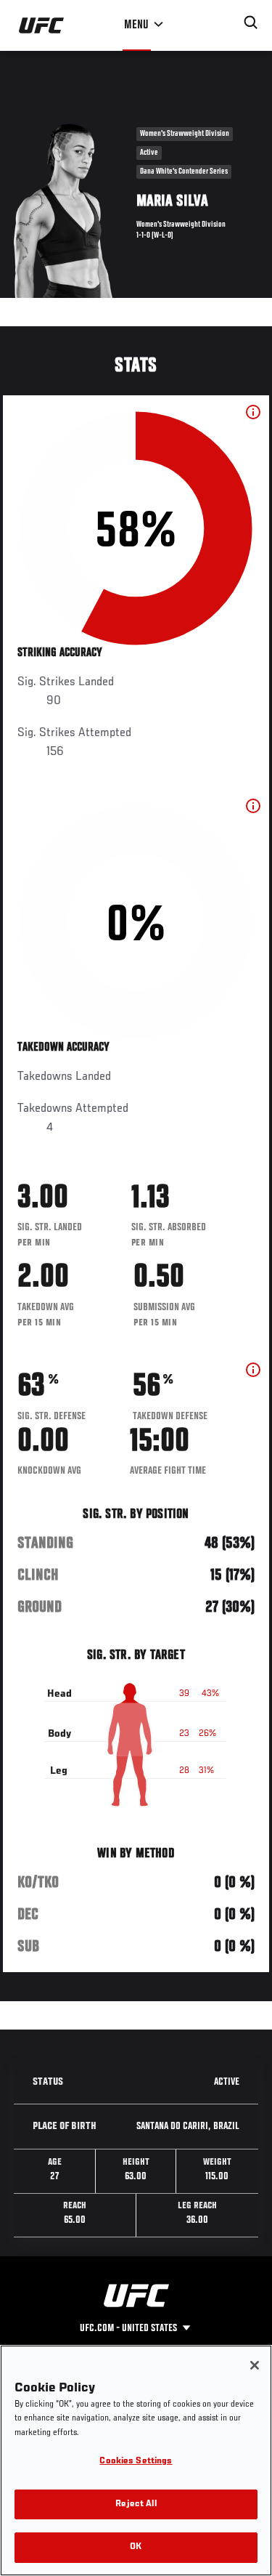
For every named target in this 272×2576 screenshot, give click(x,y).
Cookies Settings (136, 2462)
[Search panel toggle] (251, 23)
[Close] (255, 2365)
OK (136, 2547)
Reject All (136, 2504)
